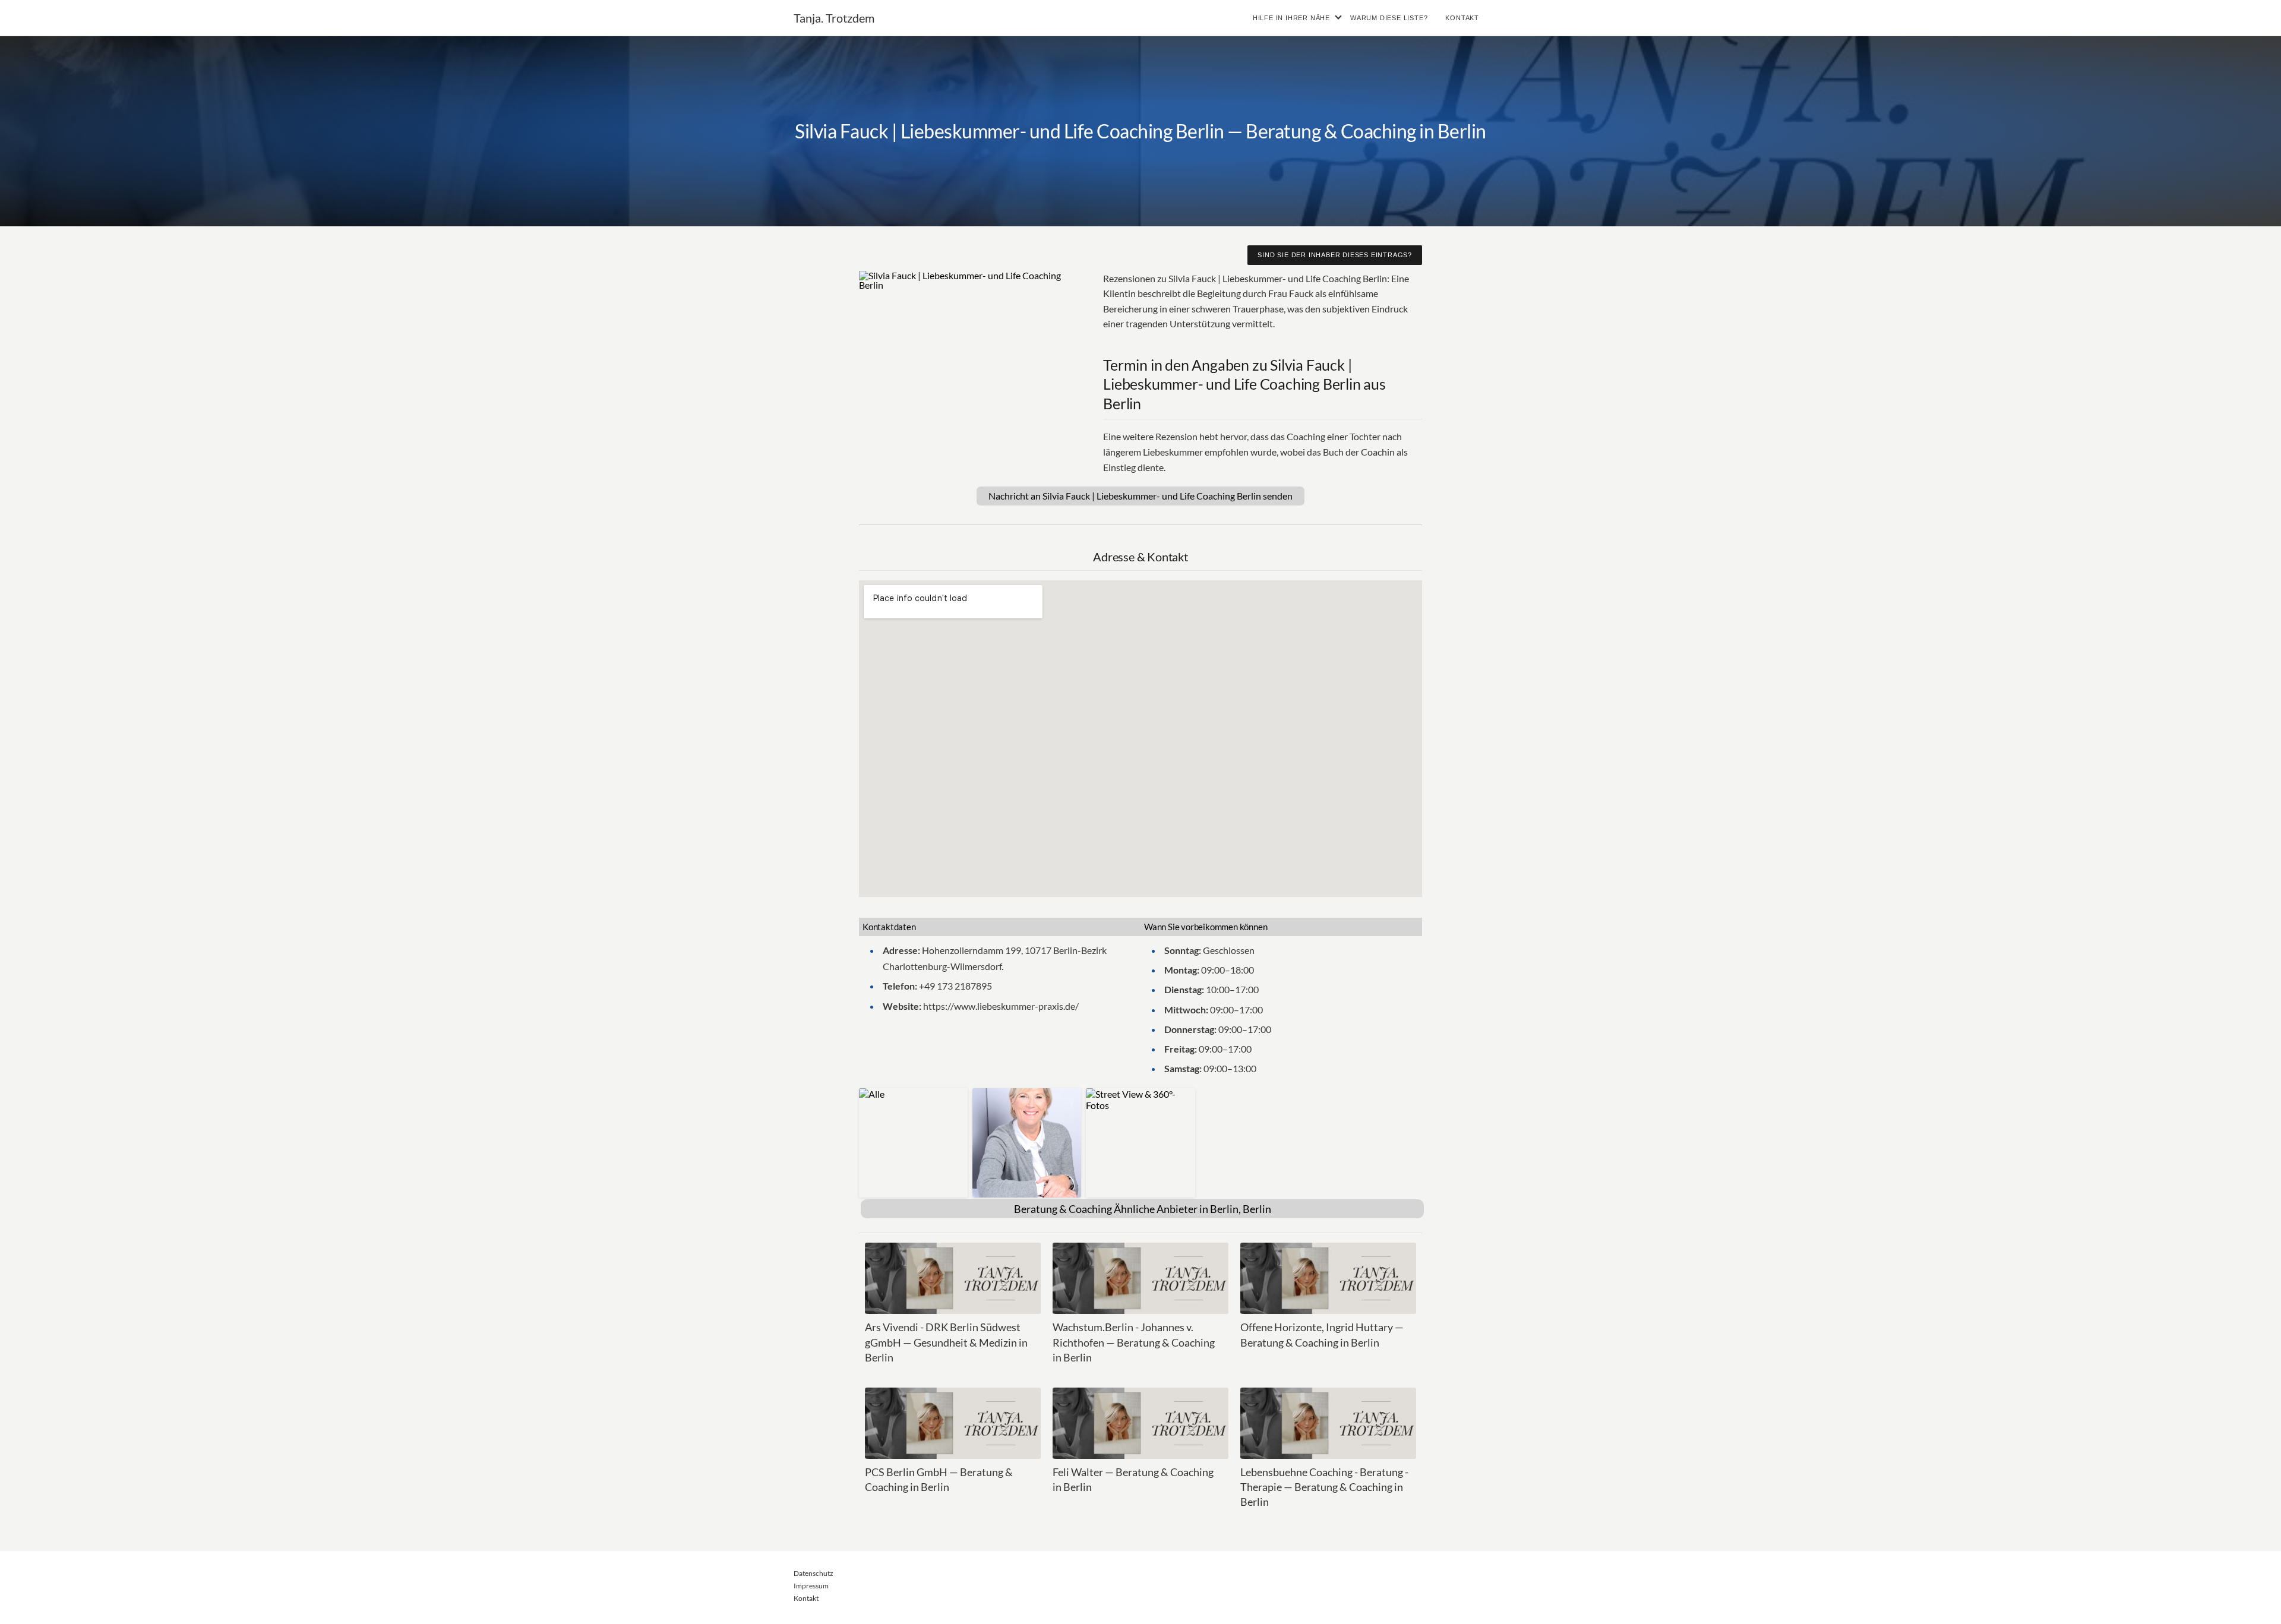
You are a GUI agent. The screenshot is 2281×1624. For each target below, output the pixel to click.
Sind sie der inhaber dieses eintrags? (1335, 255)
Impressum (811, 1586)
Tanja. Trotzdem (834, 18)
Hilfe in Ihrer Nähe (1291, 18)
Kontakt (1462, 18)
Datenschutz (813, 1573)
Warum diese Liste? (1389, 18)
